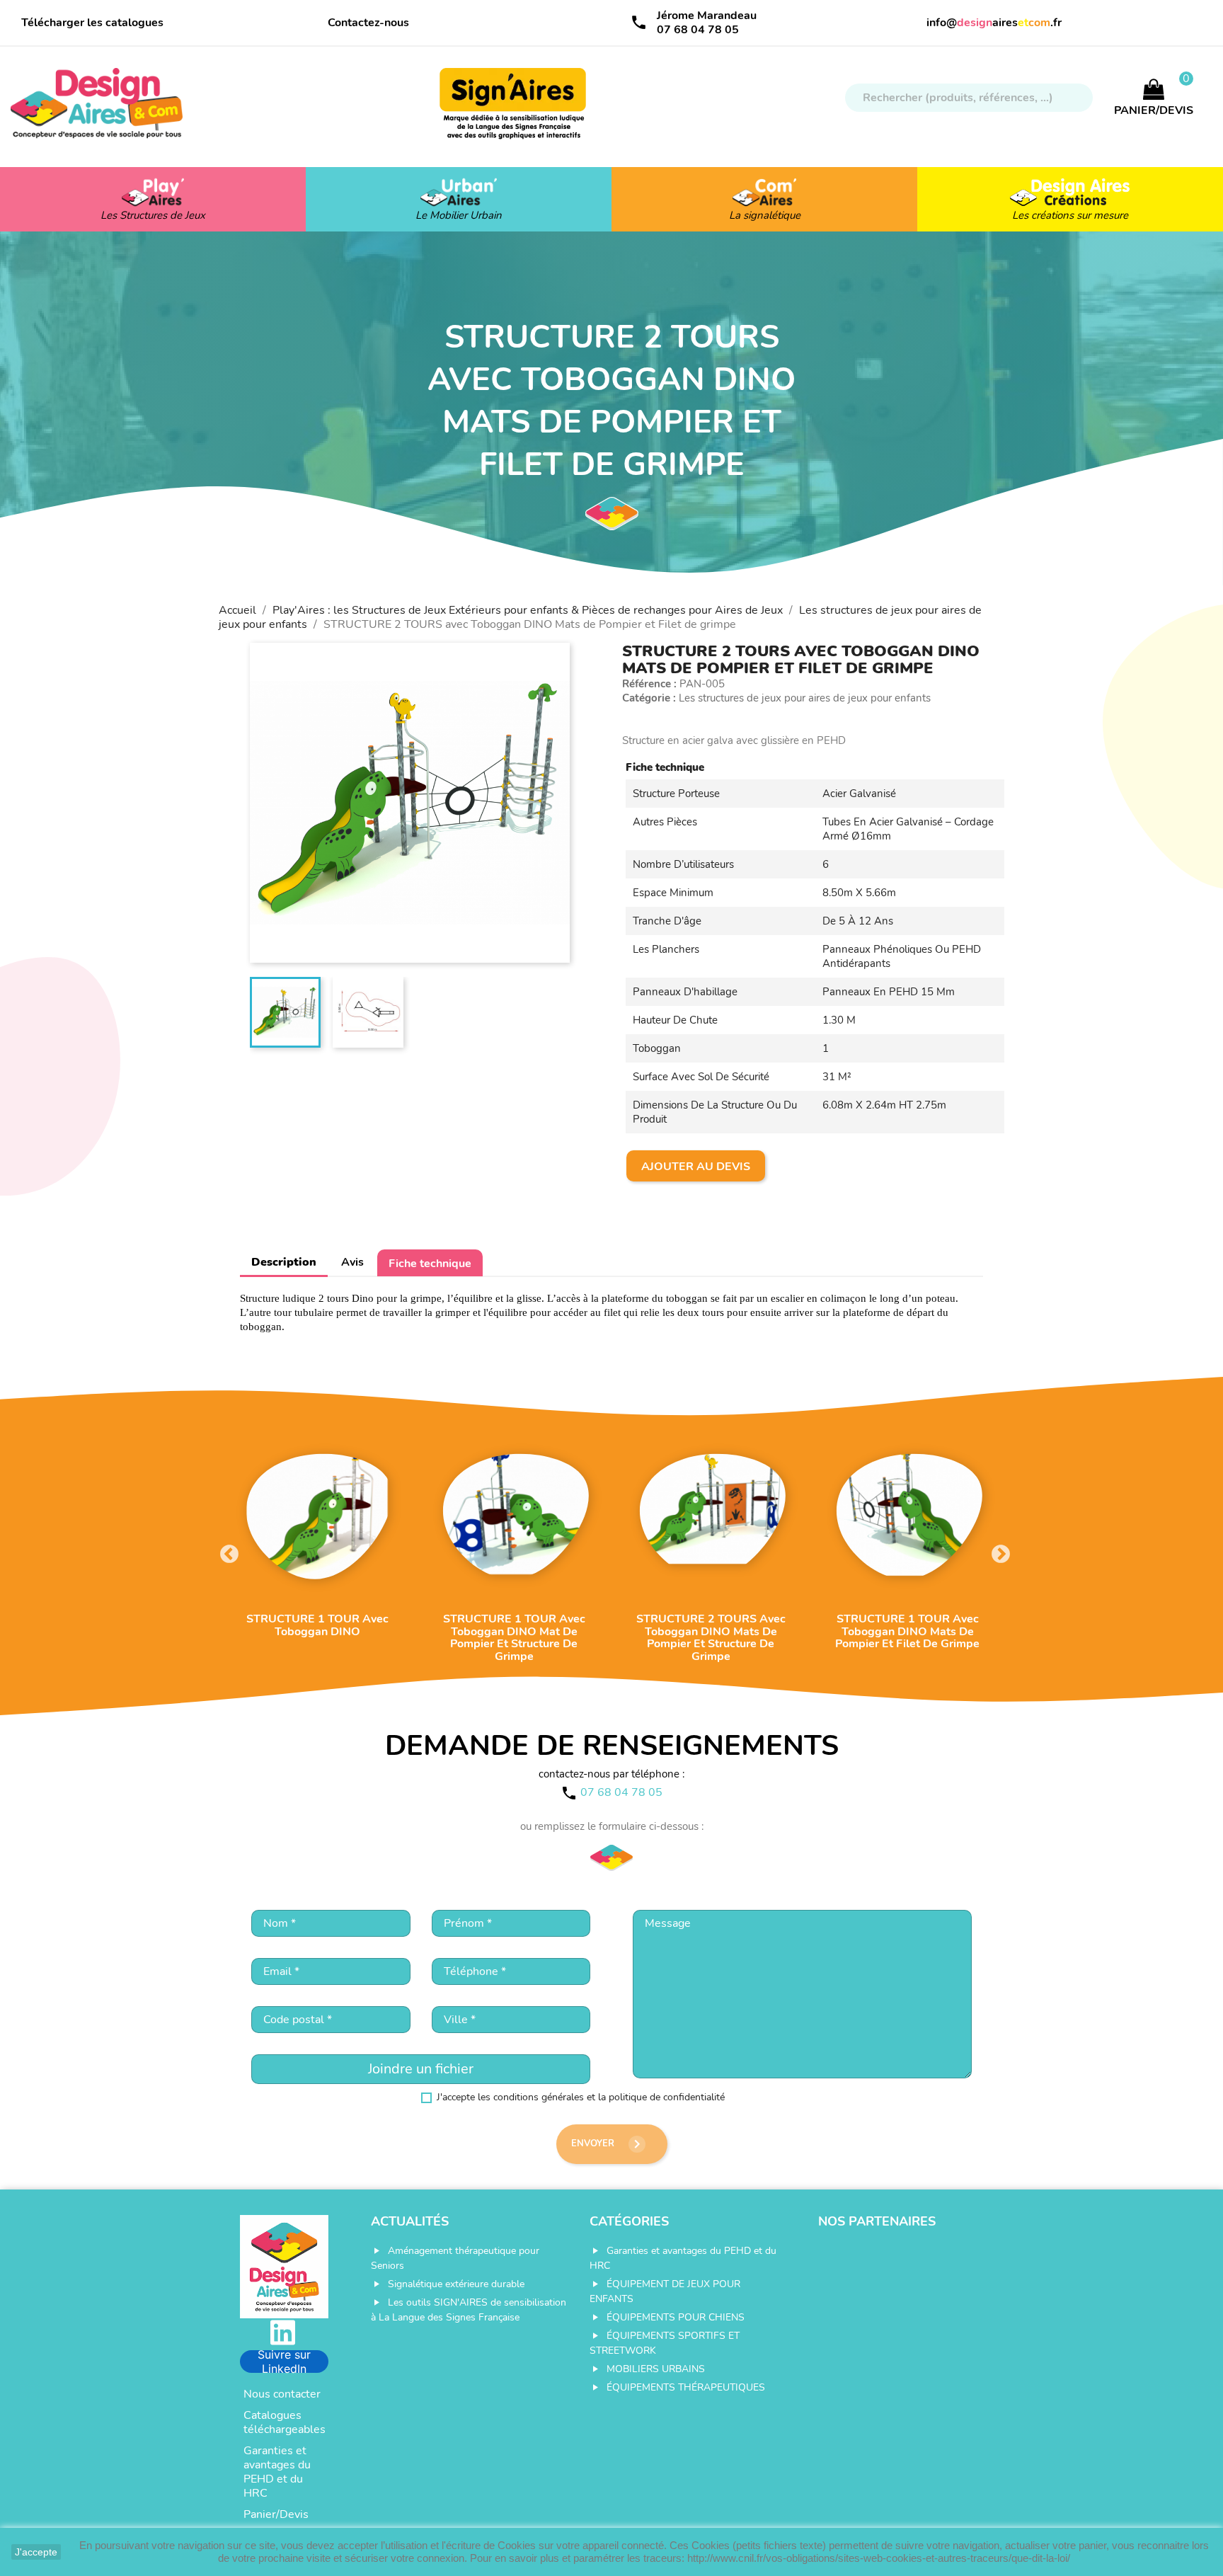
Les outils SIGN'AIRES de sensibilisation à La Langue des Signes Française (469, 2310)
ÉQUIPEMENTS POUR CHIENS (676, 2317)
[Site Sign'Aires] (514, 110)
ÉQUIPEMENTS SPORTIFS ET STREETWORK (665, 2343)
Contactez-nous (368, 23)
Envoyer (608, 2144)
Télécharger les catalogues (92, 23)
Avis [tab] (352, 1262)
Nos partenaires (877, 2221)
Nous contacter (282, 2394)
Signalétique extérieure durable (456, 2284)
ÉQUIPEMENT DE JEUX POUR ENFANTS (665, 2291)
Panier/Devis (276, 2514)
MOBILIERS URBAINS (656, 2369)
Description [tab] (284, 1262)
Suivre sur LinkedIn (284, 2362)
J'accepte (36, 2552)
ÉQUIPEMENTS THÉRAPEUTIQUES (686, 2387)
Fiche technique (430, 1264)
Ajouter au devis (696, 1167)
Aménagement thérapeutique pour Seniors (455, 2258)
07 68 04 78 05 (698, 30)
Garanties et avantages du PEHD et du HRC (277, 2472)
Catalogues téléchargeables (285, 2422)
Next (997, 1551)
